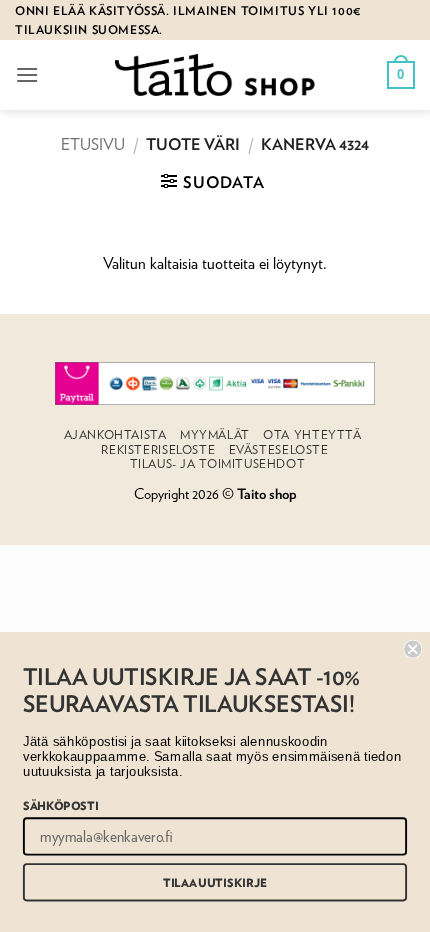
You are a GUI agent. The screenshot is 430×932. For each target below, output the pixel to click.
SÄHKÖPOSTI (60, 804)
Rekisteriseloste (158, 449)
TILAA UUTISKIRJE (215, 882)
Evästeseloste (279, 449)
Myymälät (215, 434)
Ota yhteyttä (312, 434)
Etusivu (93, 144)
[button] (27, 74)
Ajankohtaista (115, 434)
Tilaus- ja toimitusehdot (218, 463)
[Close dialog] (412, 649)
